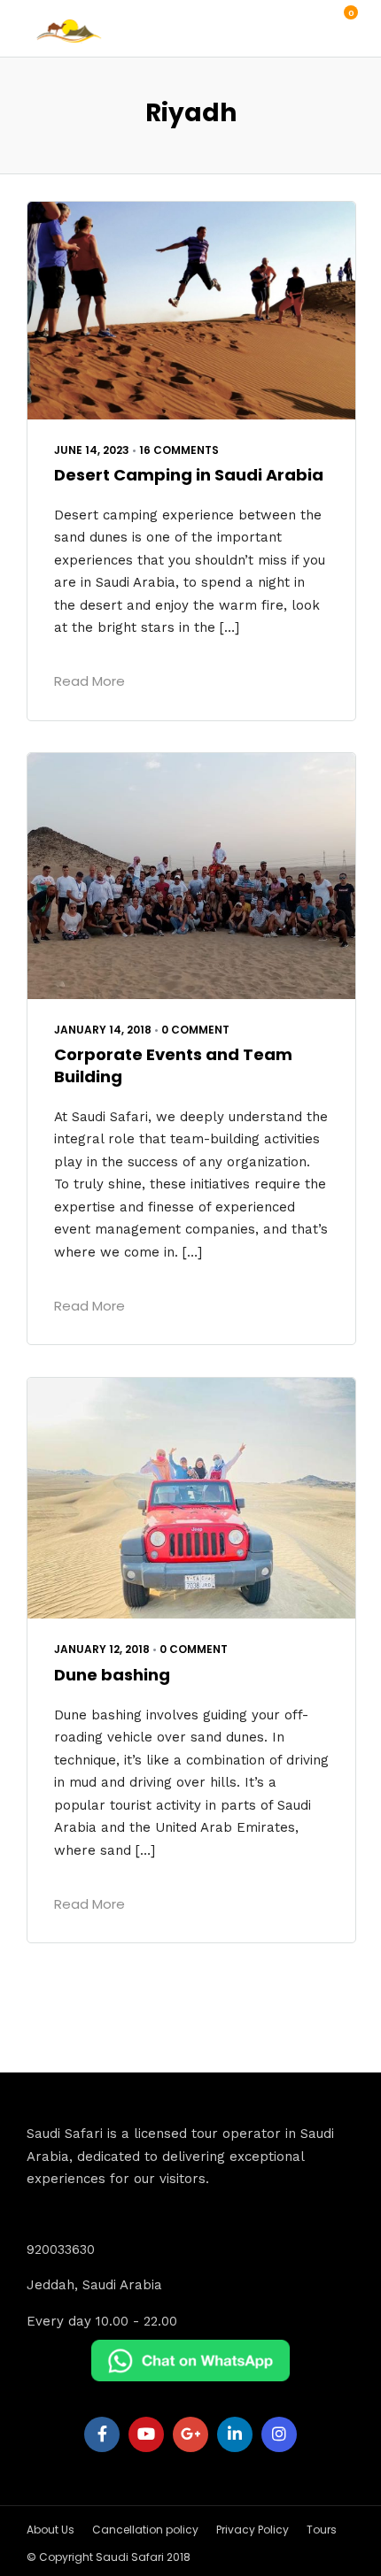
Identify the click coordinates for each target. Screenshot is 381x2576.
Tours (322, 2530)
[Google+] (190, 2434)
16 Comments (179, 450)
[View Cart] (341, 22)
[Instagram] (279, 2434)
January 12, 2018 (102, 1649)
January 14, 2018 (103, 1030)
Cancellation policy (145, 2530)
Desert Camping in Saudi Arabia (189, 475)
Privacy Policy (253, 2530)
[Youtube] (146, 2434)
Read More (89, 681)
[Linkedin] (235, 2434)
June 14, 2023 (92, 450)
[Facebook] (102, 2434)
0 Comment (195, 1030)
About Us (51, 2530)
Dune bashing (112, 1675)
